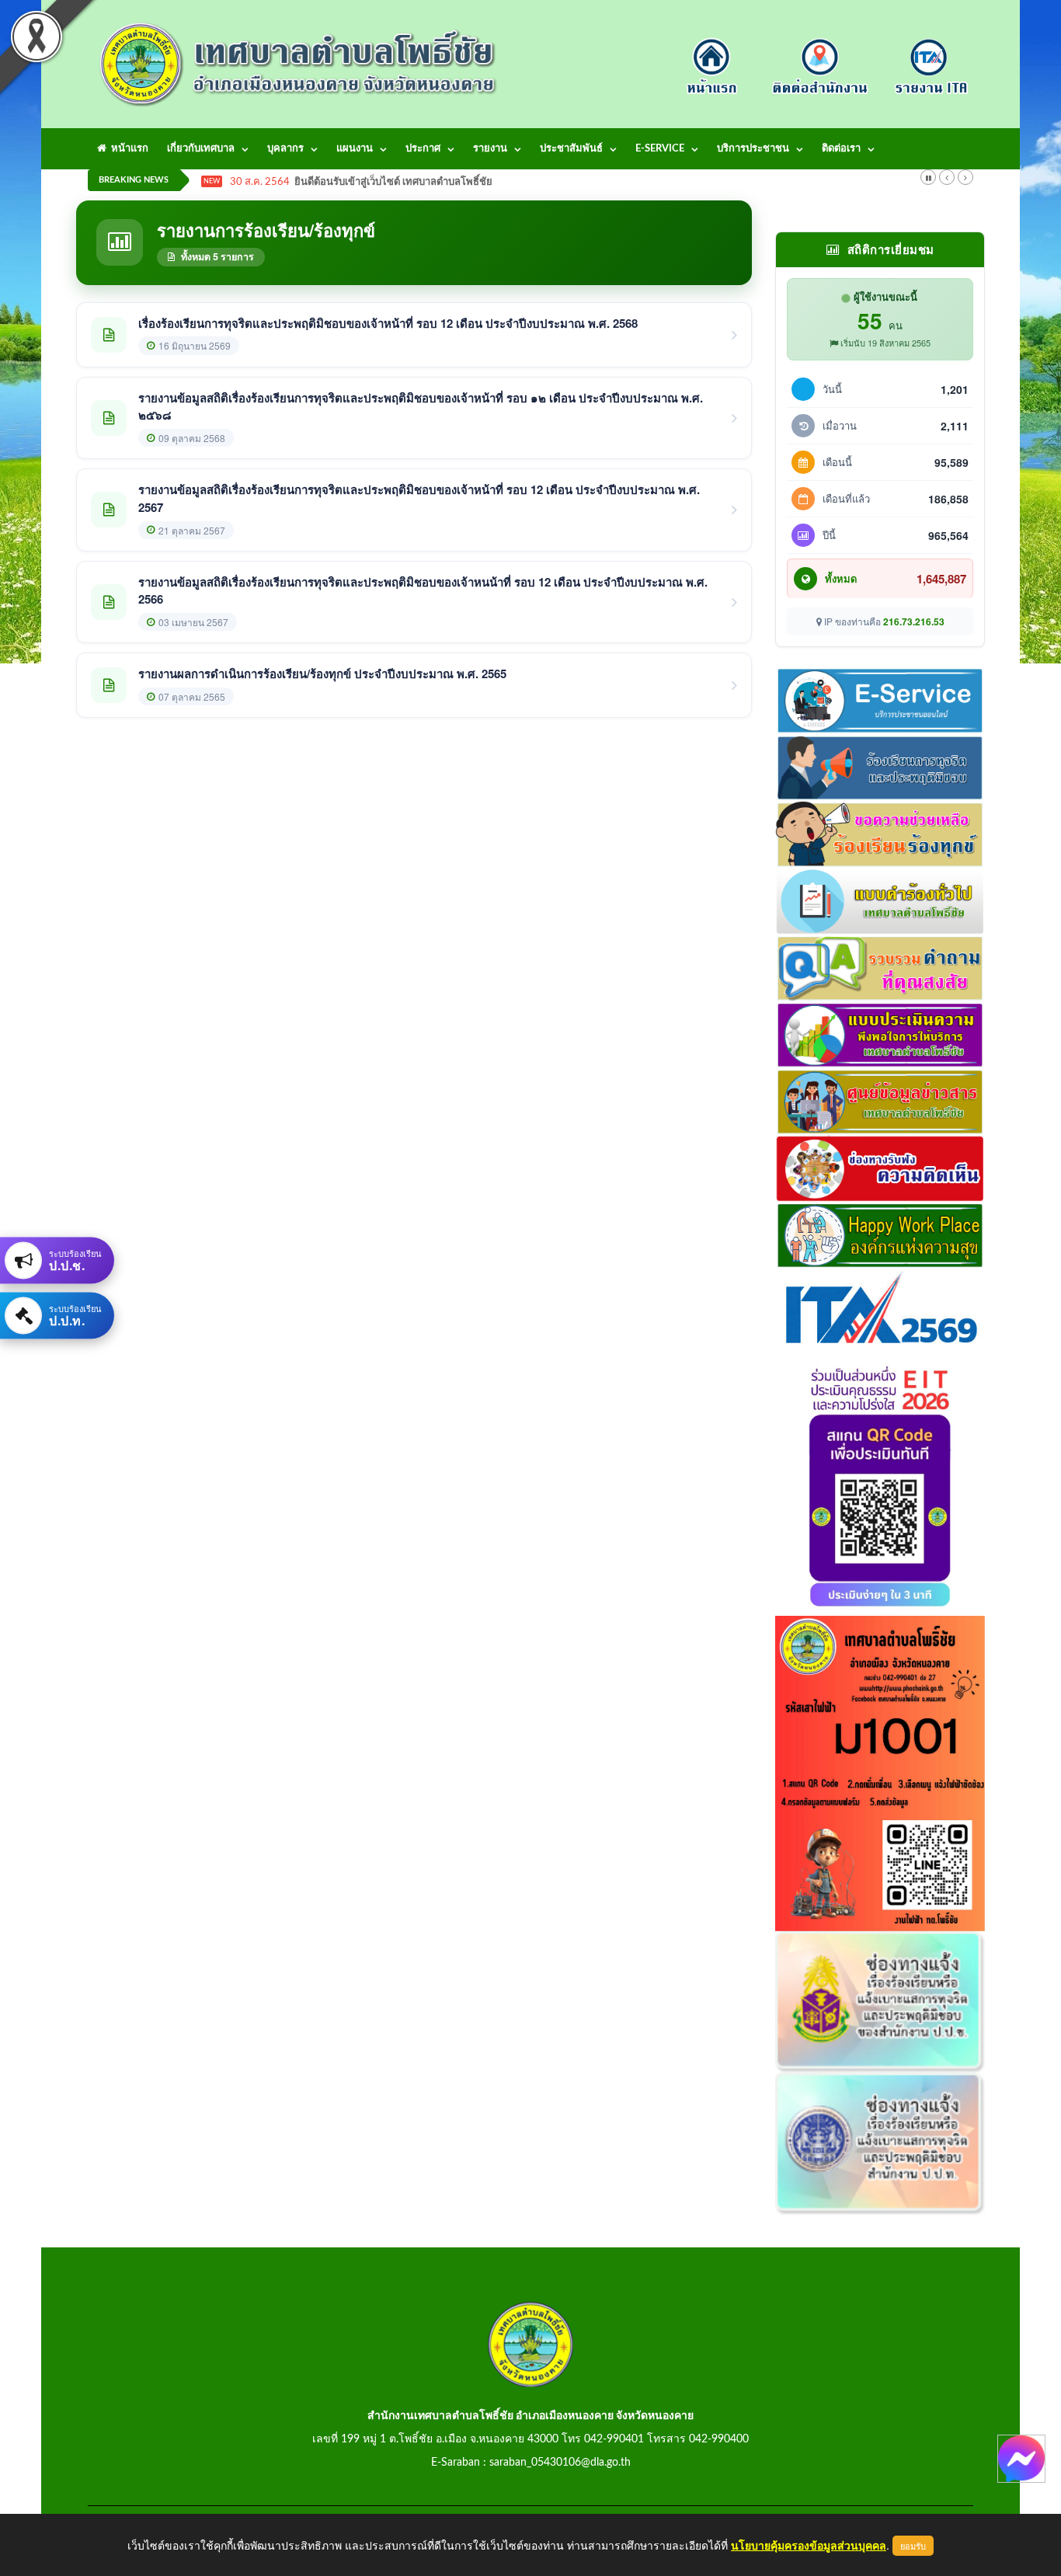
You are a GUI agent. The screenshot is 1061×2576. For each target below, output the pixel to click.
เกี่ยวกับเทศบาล (201, 149)
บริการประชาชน (753, 149)
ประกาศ (423, 149)
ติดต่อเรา (841, 149)
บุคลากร (285, 149)
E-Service (660, 149)
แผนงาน (355, 149)
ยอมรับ (913, 2546)
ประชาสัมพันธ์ (571, 149)
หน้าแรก (127, 149)
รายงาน (490, 149)
